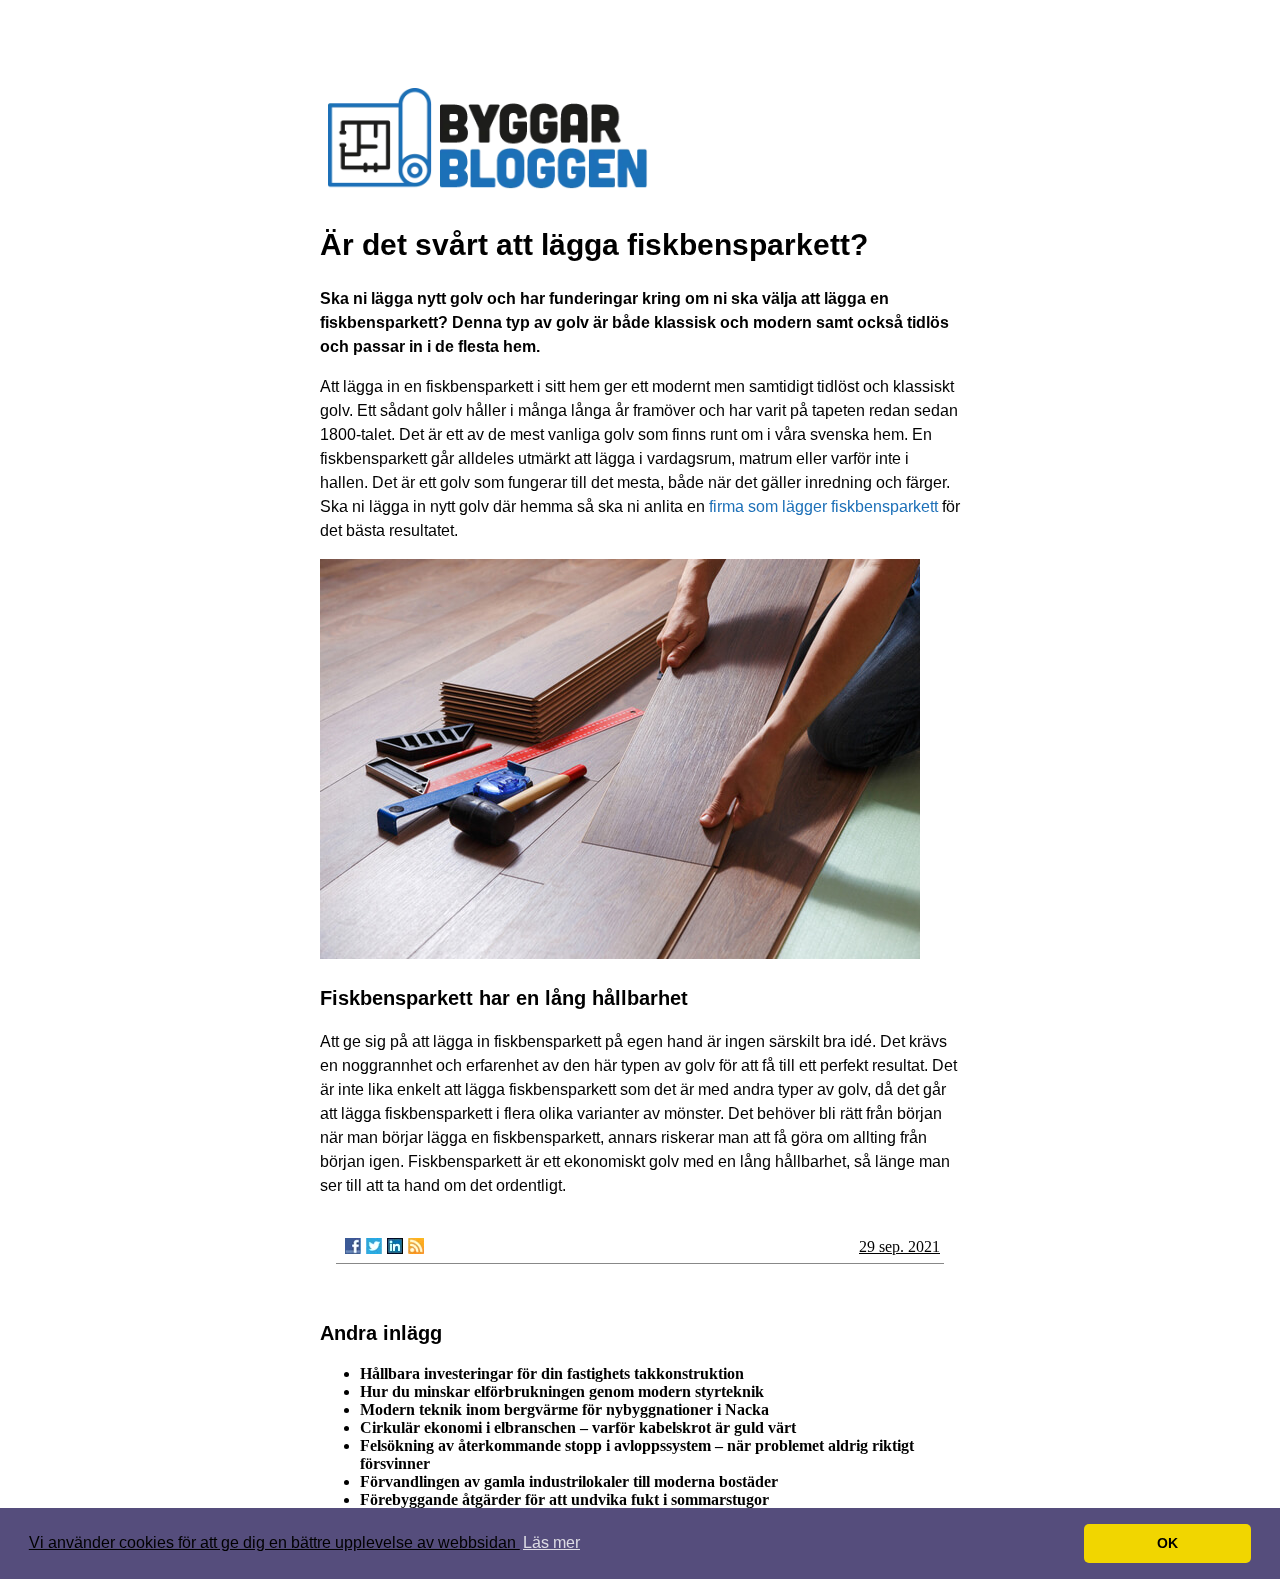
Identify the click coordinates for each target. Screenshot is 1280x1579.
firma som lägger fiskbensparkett (823, 506)
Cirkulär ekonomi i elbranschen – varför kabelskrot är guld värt (578, 1427)
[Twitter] (374, 1246)
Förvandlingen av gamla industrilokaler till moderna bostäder (569, 1481)
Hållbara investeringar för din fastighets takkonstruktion (552, 1373)
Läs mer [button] (551, 1542)
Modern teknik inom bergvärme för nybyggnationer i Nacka (564, 1409)
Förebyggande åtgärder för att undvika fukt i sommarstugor (564, 1499)
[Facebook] (353, 1246)
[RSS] (416, 1246)
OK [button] (1167, 1543)
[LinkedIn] (395, 1246)
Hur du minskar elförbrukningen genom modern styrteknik (562, 1391)
